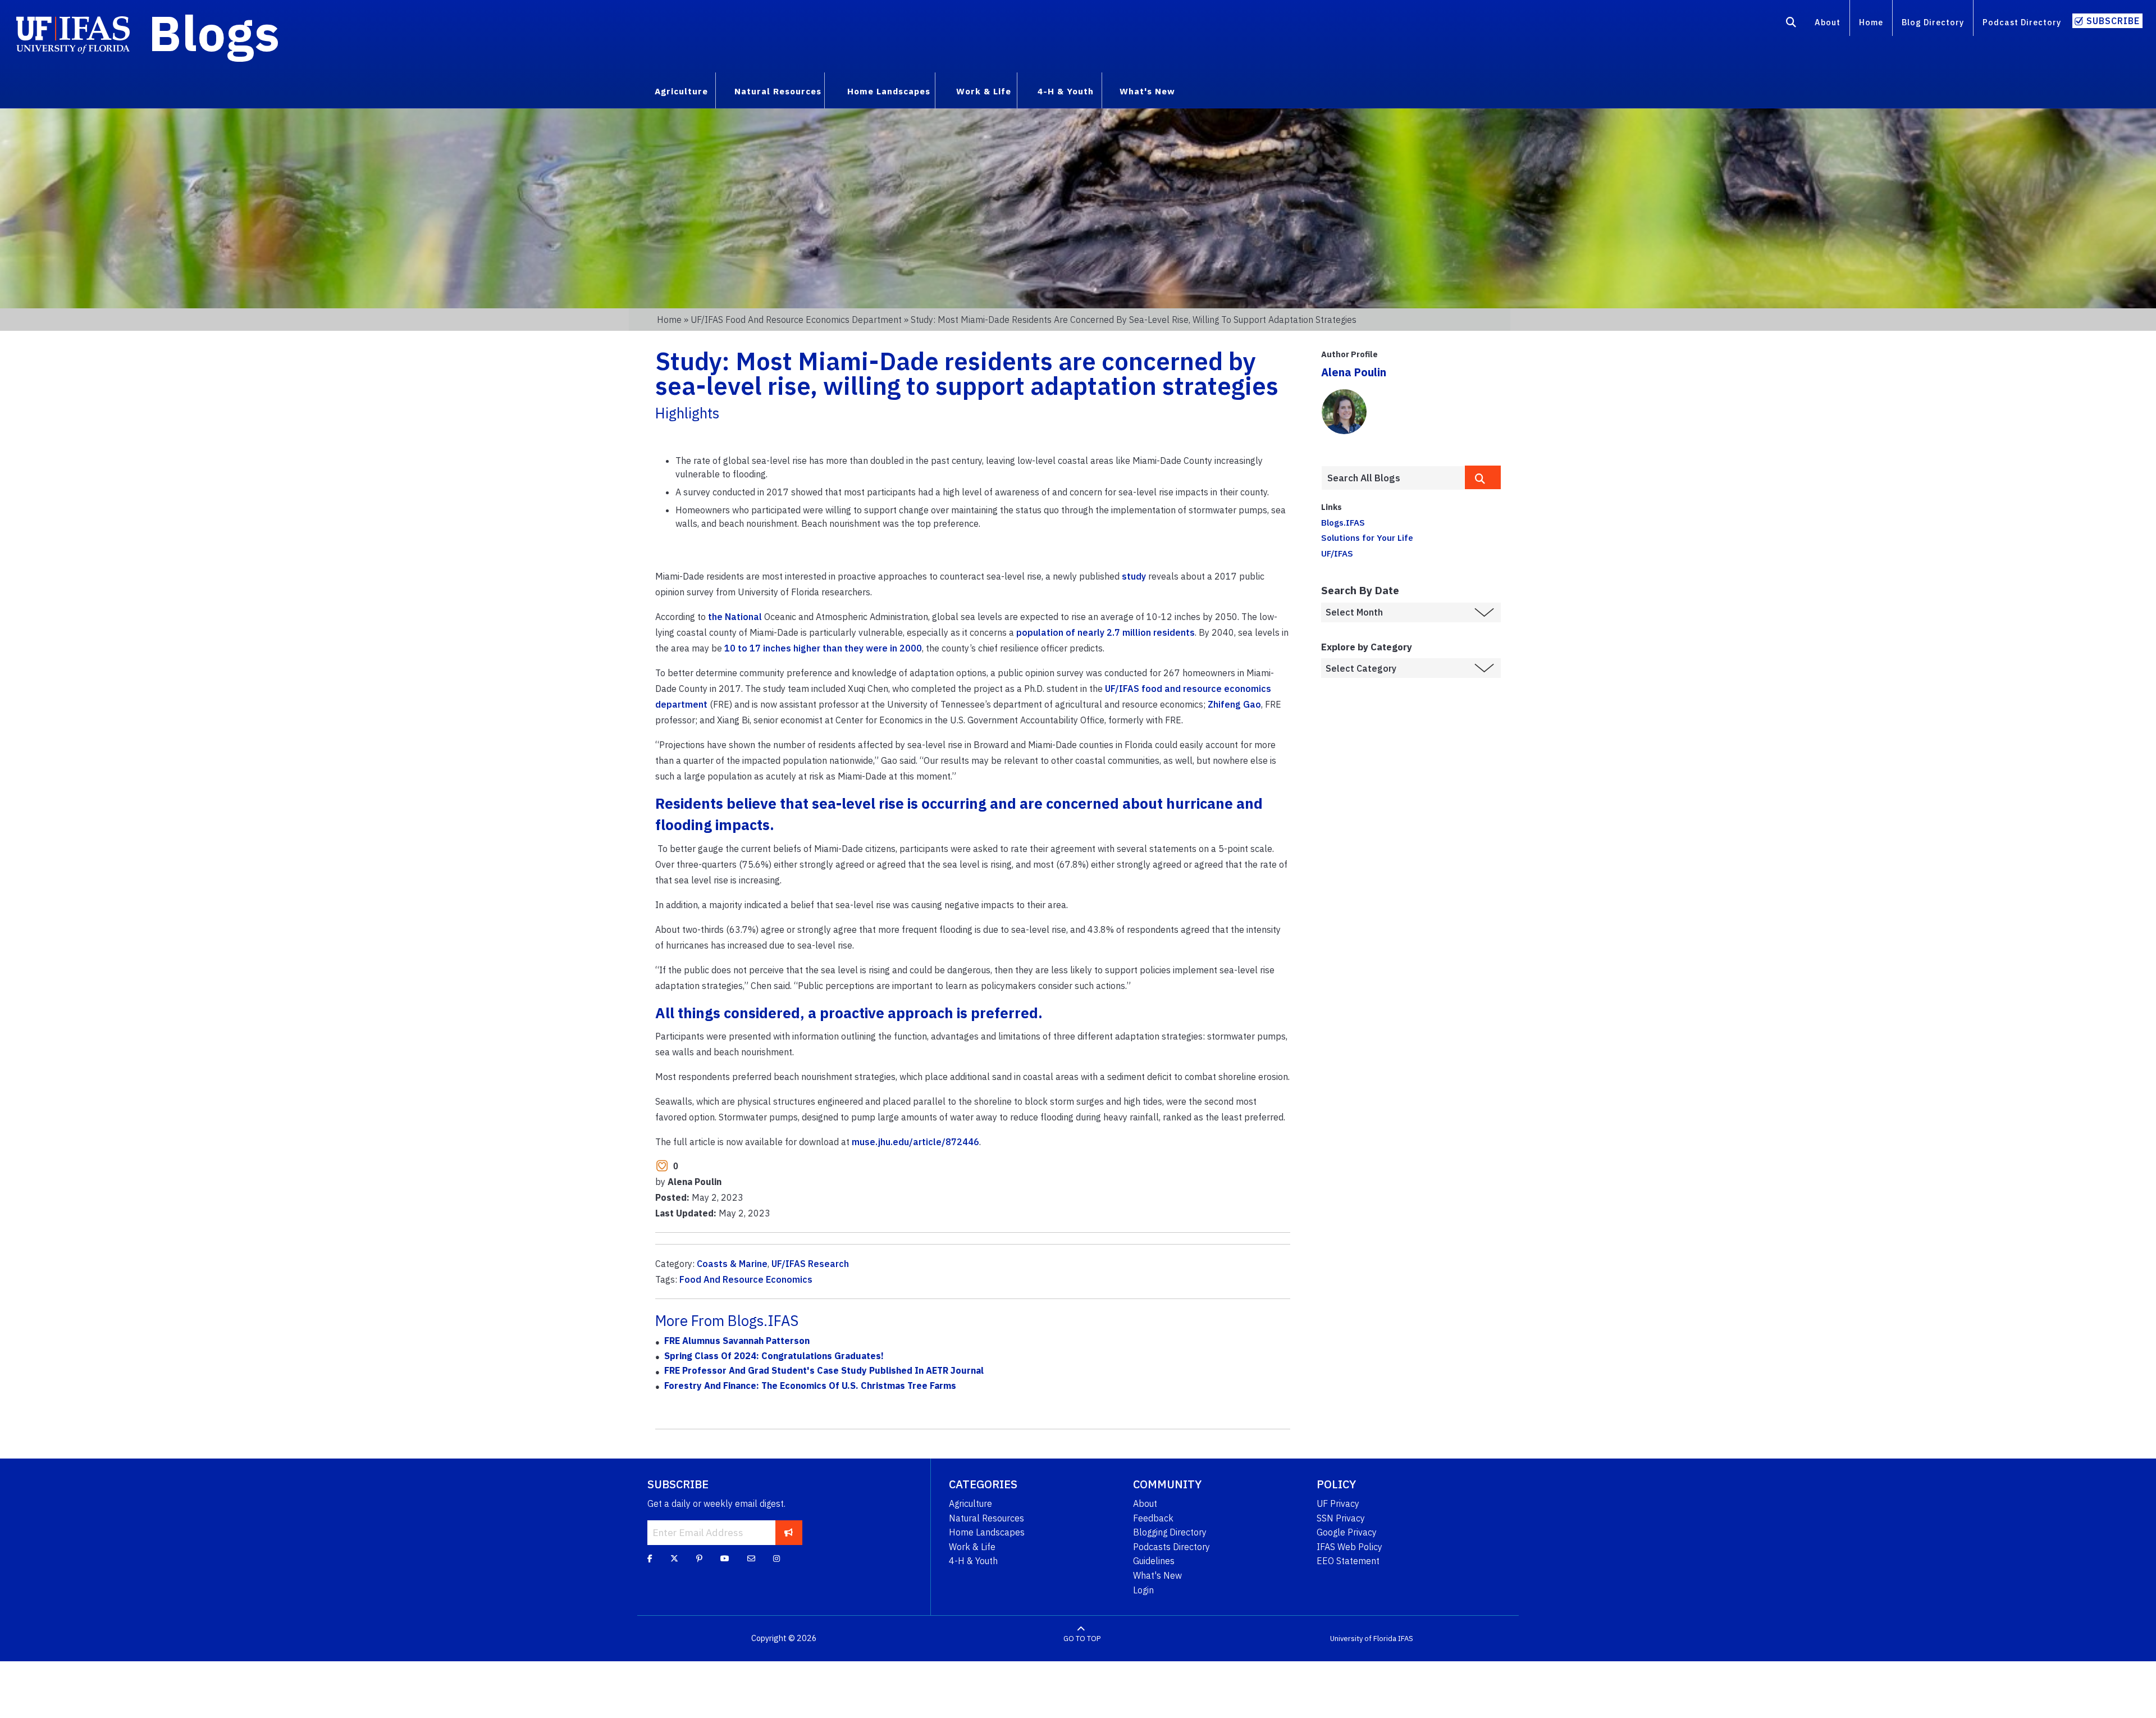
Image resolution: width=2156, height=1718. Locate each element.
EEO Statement (1348, 1561)
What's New (1157, 1575)
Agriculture (970, 1503)
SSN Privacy (1341, 1518)
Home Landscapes (987, 1532)
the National (735, 617)
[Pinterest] (699, 1558)
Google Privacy (1347, 1532)
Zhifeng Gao (1234, 704)
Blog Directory (1933, 22)
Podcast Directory (2022, 22)
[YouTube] (725, 1558)
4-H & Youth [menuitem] (1066, 91)
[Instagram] (776, 1558)
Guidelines (1154, 1561)
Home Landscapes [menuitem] (889, 91)
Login (1143, 1590)
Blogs (214, 33)
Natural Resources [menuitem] (778, 91)
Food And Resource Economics (746, 1279)
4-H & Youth (973, 1561)
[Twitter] (674, 1558)
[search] (1483, 477)
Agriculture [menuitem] (681, 91)
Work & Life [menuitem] (984, 91)
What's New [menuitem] (1147, 91)
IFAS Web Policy (1349, 1547)
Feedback (1153, 1518)
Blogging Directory (1170, 1532)
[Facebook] (650, 1558)
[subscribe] (789, 1533)
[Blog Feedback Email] (751, 1558)
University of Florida (1363, 1639)
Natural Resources (986, 1518)
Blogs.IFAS (1343, 522)
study (1134, 576)
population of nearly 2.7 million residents (1106, 632)
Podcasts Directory (1171, 1547)
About (1828, 22)
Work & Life (972, 1547)
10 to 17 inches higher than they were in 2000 (823, 648)
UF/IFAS (1337, 553)
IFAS (1406, 1639)
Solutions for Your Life (1367, 537)
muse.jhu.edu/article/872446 (915, 1142)
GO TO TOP (1082, 1639)
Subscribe (2113, 21)
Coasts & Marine (732, 1264)
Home (1871, 22)
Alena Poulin (1354, 372)
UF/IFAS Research (810, 1264)
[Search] (1791, 24)
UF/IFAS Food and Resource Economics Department (796, 320)
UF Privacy (1338, 1503)
